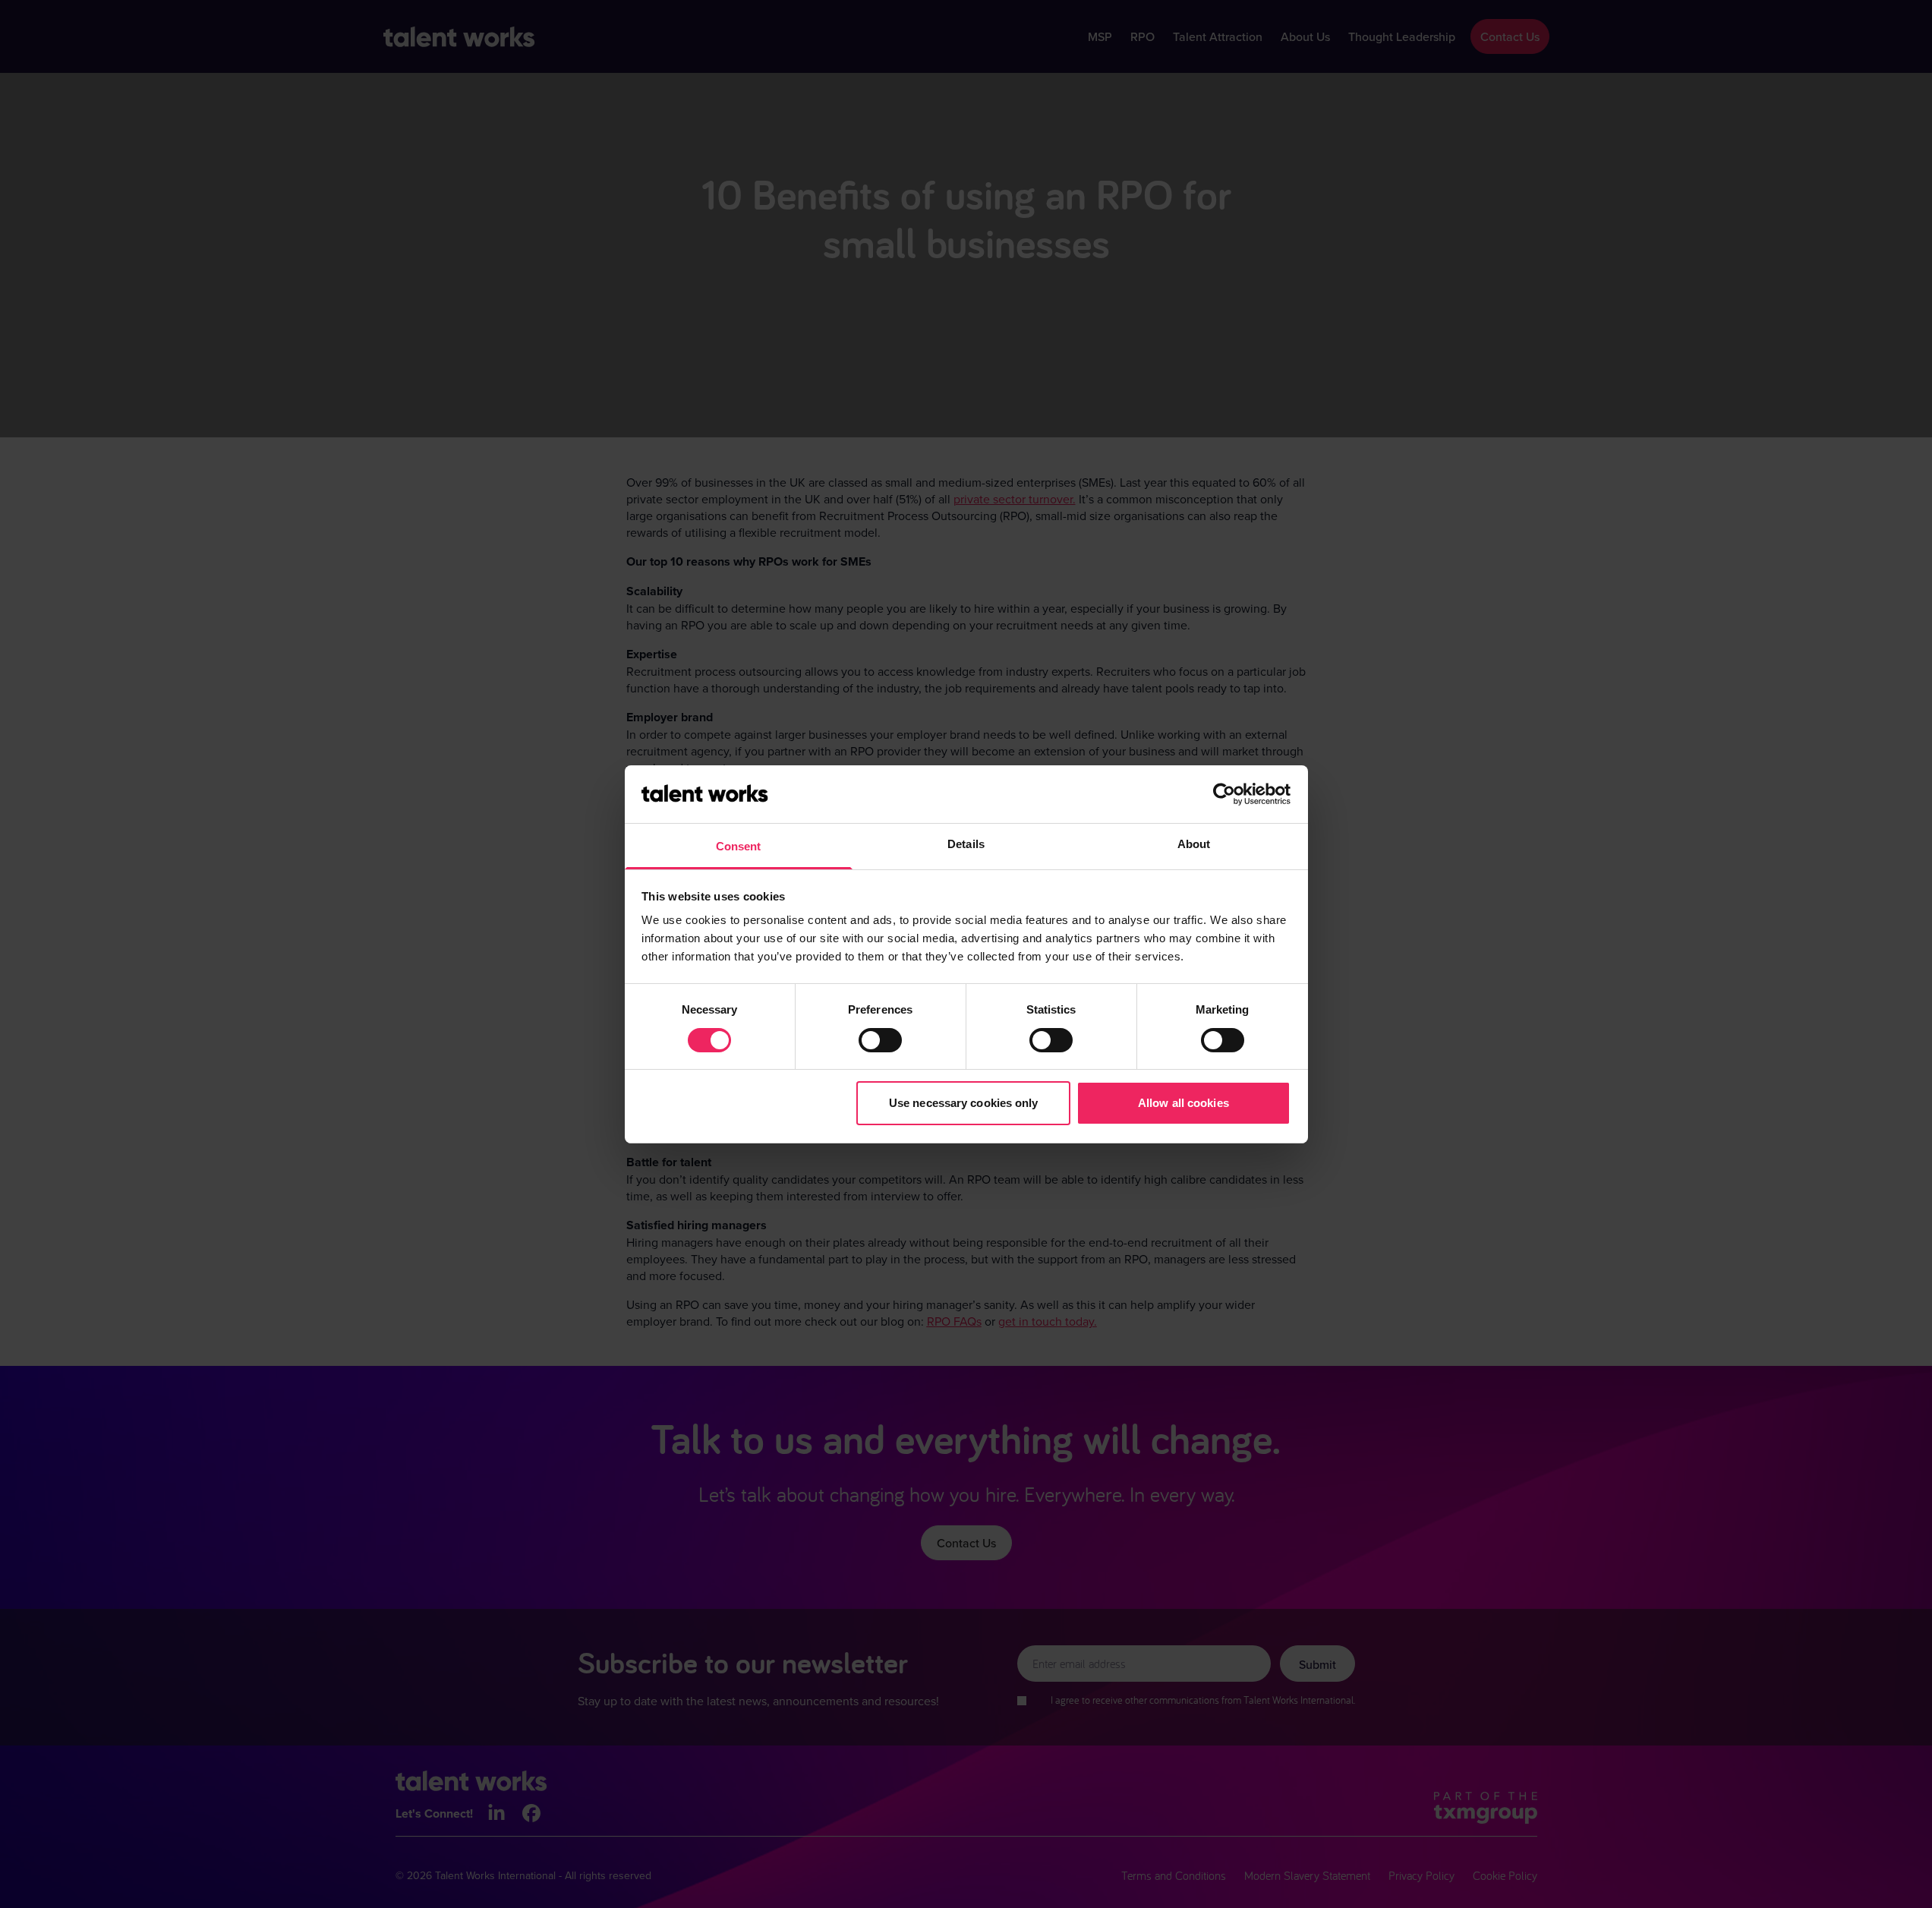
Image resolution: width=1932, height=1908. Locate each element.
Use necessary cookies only (964, 1103)
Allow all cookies (1183, 1103)
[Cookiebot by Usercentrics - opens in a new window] (1224, 794)
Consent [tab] (739, 846)
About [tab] (1194, 844)
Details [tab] (966, 844)
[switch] (880, 1040)
